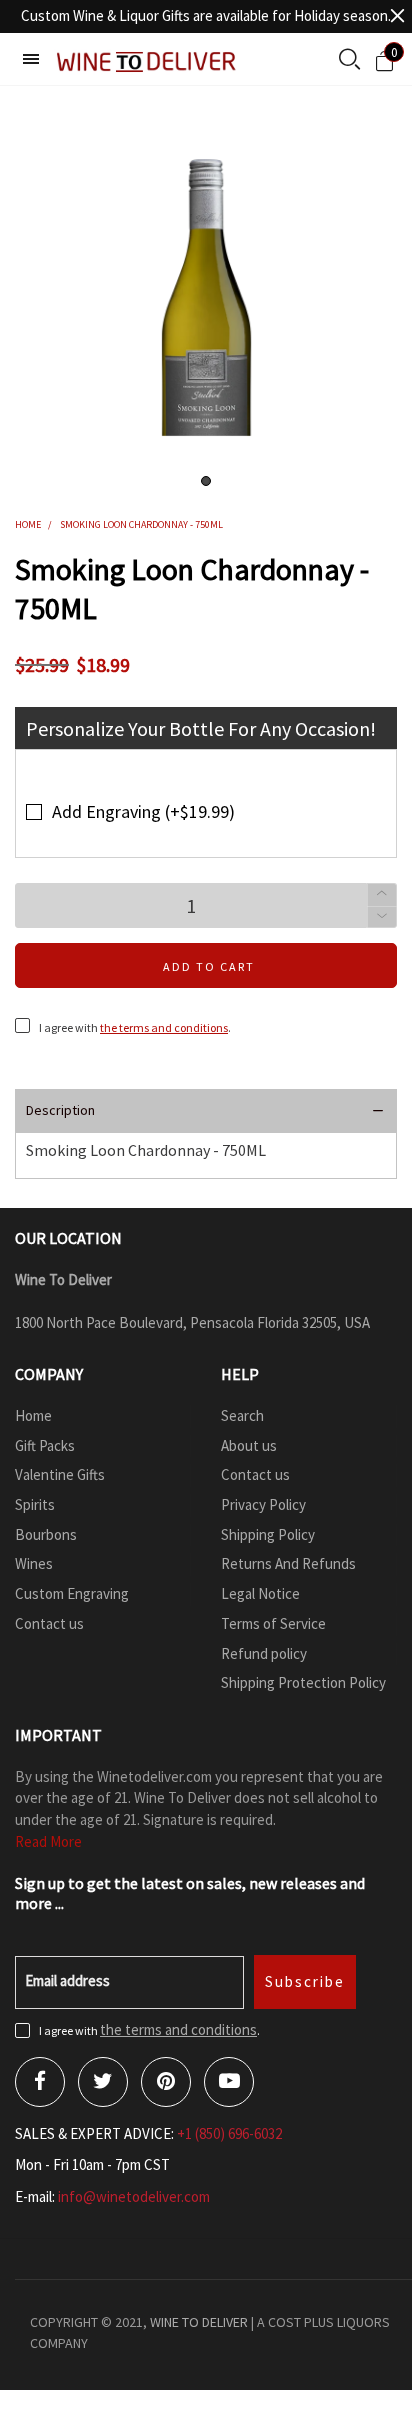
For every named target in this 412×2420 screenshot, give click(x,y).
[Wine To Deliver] (147, 61)
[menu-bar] (31, 59)
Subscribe (305, 1981)
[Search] (349, 61)
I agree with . (135, 1027)
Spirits (35, 1504)
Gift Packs (45, 1445)
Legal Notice (260, 1593)
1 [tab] (206, 481)
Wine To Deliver (199, 2322)
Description (60, 1110)
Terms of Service (273, 1623)
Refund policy (264, 1653)
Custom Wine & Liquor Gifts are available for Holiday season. (206, 15)
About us (249, 1445)
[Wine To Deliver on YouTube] (229, 2082)
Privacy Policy (263, 1504)
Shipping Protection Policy (303, 1682)
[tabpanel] (206, 292)
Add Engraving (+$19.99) (143, 811)
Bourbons (46, 1534)
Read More (48, 1841)
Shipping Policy (268, 1534)
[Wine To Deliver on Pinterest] (166, 2082)
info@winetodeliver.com (134, 2196)
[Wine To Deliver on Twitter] (103, 2082)
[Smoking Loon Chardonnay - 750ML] (206, 292)
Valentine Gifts (60, 1474)
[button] (382, 917)
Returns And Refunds (288, 1563)
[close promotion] (397, 16)
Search (242, 1415)
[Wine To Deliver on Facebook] (40, 2082)
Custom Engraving (72, 1593)
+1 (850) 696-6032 (229, 2133)
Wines (34, 1563)
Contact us (49, 1623)
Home (33, 1415)
